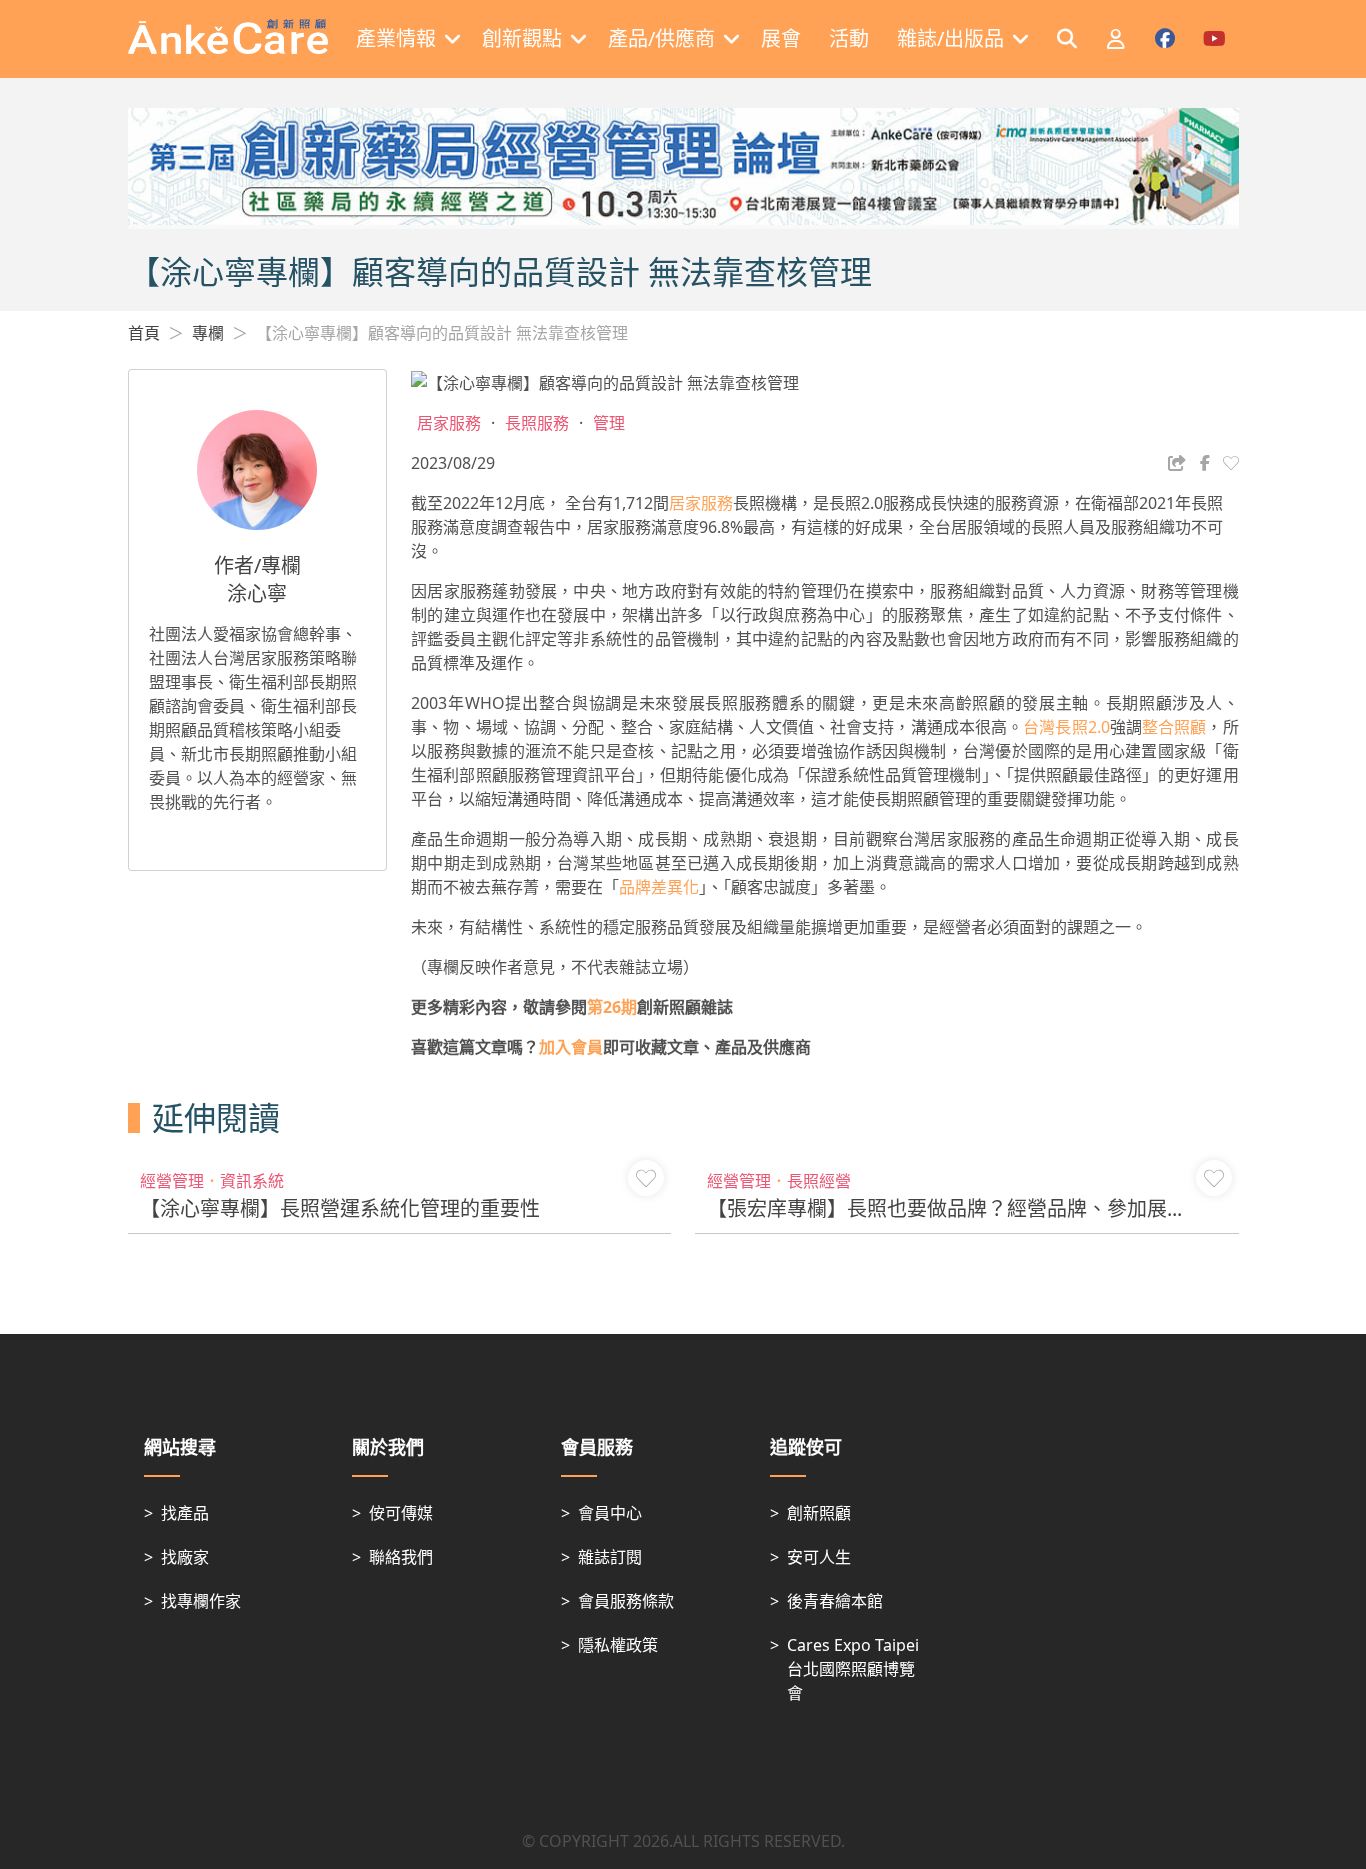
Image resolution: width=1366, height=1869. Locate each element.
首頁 (144, 333)
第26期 (612, 1007)
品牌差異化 (659, 887)
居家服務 (701, 503)
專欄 (208, 333)
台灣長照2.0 (1066, 727)
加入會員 (571, 1047)
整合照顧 (1174, 727)
